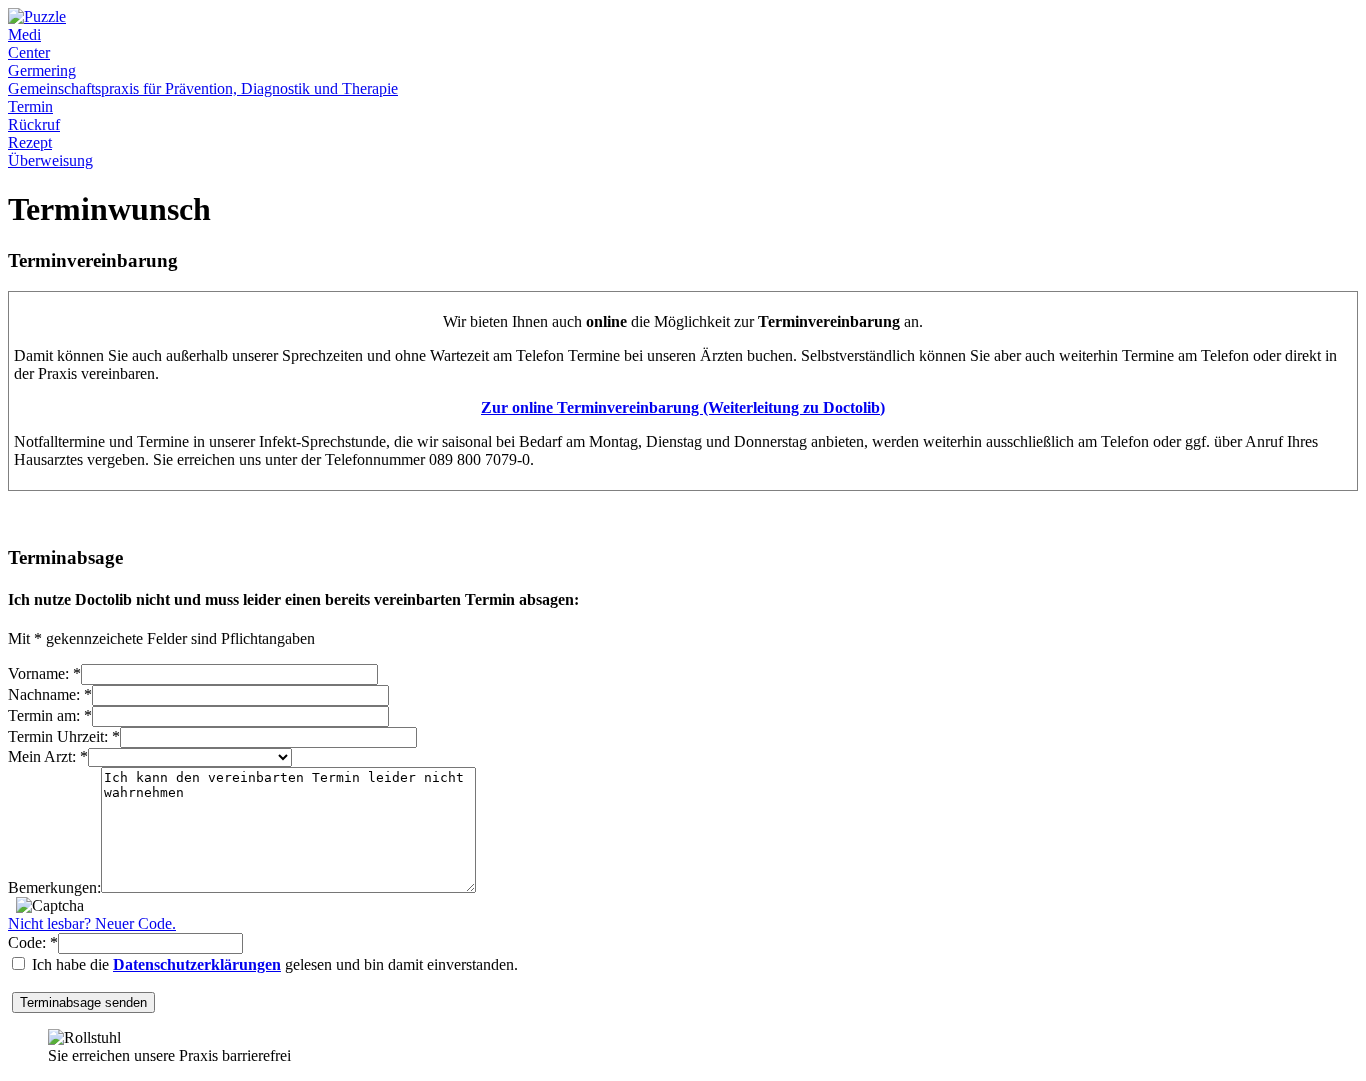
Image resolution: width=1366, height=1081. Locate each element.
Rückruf (34, 124)
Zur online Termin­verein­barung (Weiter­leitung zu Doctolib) (683, 407)
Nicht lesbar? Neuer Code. (92, 923)
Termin (30, 106)
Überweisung (50, 160)
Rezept (30, 142)
